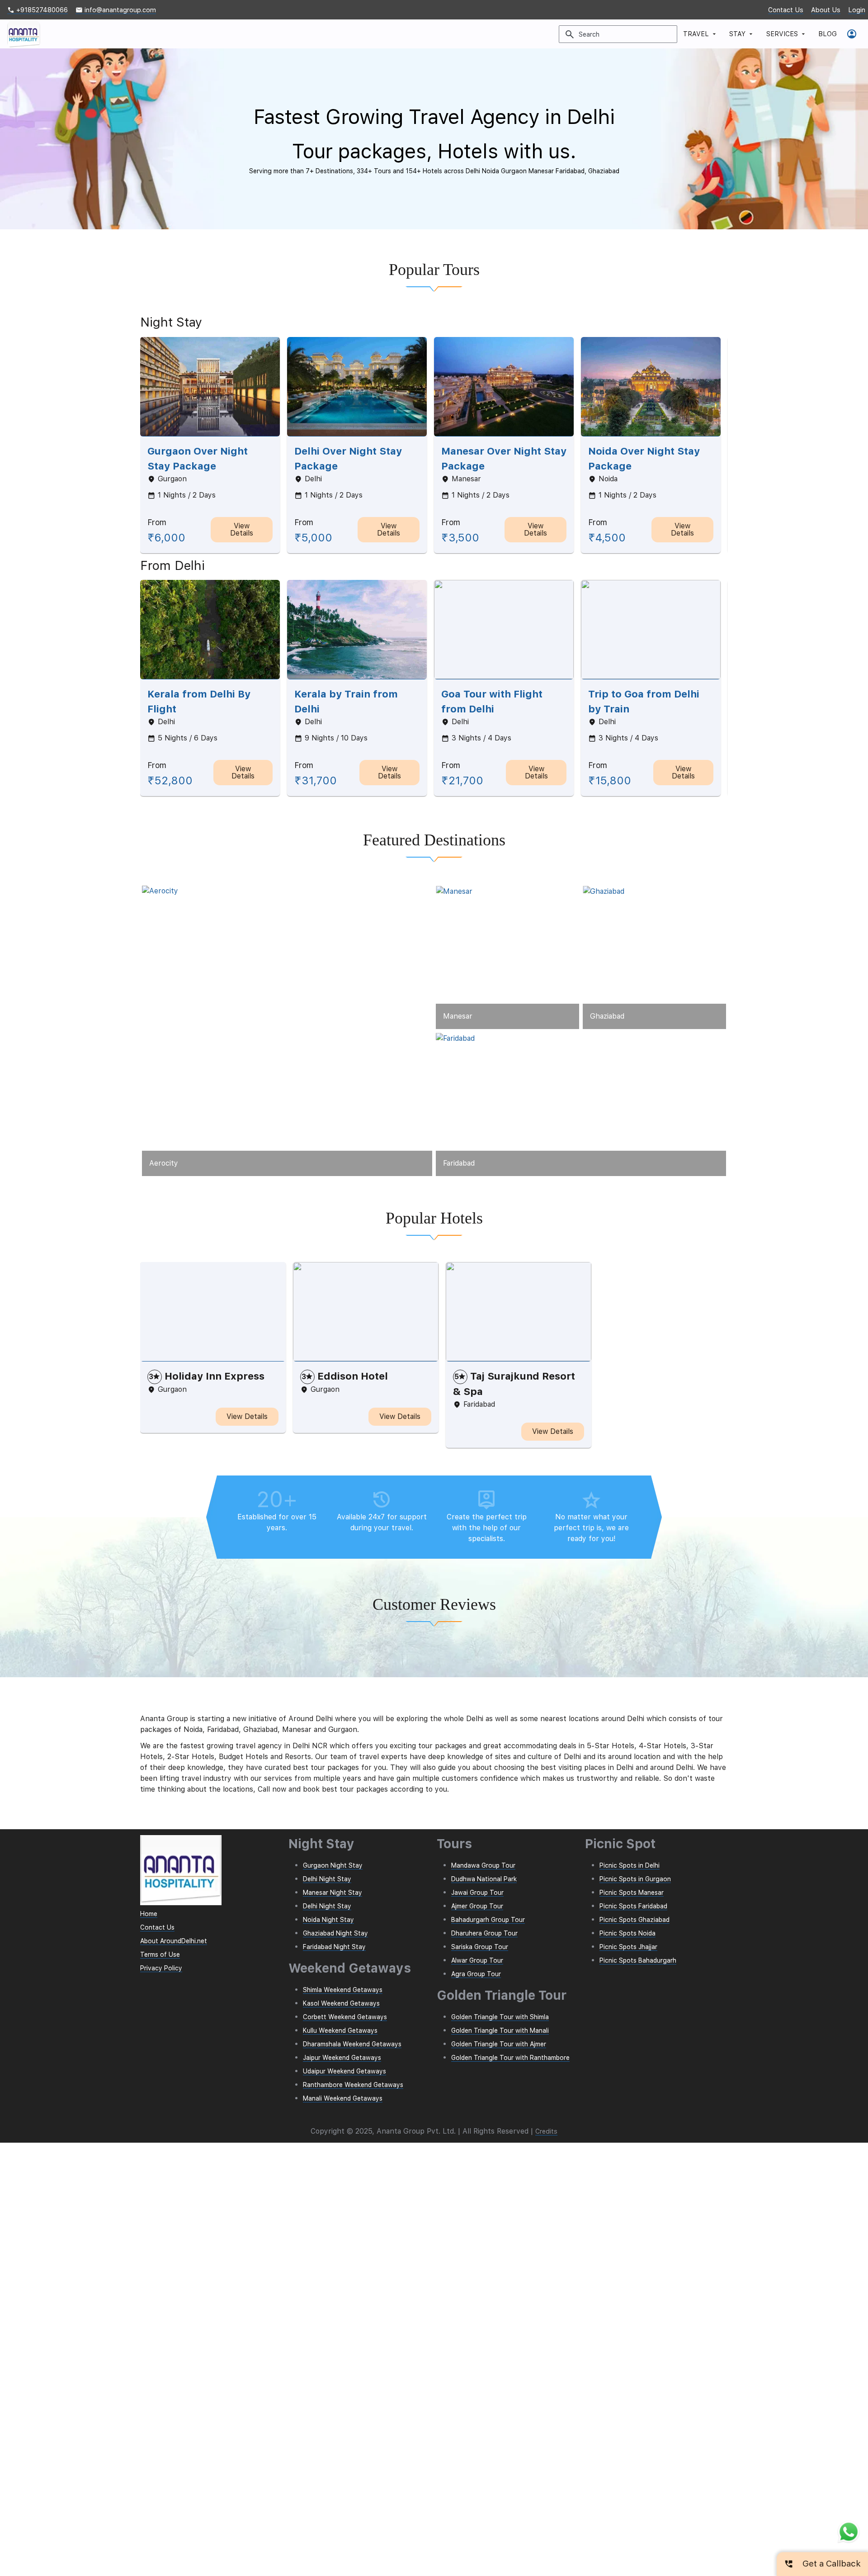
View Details (242, 529)
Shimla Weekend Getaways (343, 1990)
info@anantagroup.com (116, 10)
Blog (828, 34)
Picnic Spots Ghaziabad (634, 1920)
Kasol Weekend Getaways (341, 2003)
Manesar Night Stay (333, 1893)
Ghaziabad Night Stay (335, 1933)
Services (787, 34)
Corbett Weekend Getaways (345, 2017)
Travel (701, 34)
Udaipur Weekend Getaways (344, 2071)
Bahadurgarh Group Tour (488, 1920)
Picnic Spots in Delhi (630, 1865)
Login (857, 10)
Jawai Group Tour (477, 1893)
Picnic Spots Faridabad (633, 1906)
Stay (742, 34)
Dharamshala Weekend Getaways (352, 2044)
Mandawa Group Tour (483, 1865)
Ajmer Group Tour (477, 1906)
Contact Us (786, 10)
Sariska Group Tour (480, 1947)
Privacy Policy (161, 1968)
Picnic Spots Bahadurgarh (638, 1960)
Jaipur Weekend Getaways (342, 2058)
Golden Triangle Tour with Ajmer (499, 2044)
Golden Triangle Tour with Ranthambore (510, 2058)
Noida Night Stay (328, 1920)
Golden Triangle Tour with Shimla (500, 2017)
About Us (826, 10)
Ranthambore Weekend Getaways (353, 2085)
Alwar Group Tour (477, 1960)
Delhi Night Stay (327, 1879)
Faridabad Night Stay (334, 1947)
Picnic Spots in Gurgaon (635, 1879)
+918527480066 (38, 10)
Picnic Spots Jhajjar (628, 1947)
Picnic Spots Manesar (632, 1893)
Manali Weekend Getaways (343, 2098)
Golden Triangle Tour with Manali (500, 2030)
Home (149, 1914)
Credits (546, 2131)
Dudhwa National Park (484, 1879)
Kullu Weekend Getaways (340, 2030)
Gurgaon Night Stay (333, 1865)
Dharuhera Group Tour (484, 1933)
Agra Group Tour (476, 1974)
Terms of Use (160, 1955)
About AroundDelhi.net (174, 1941)
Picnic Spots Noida (627, 1933)
